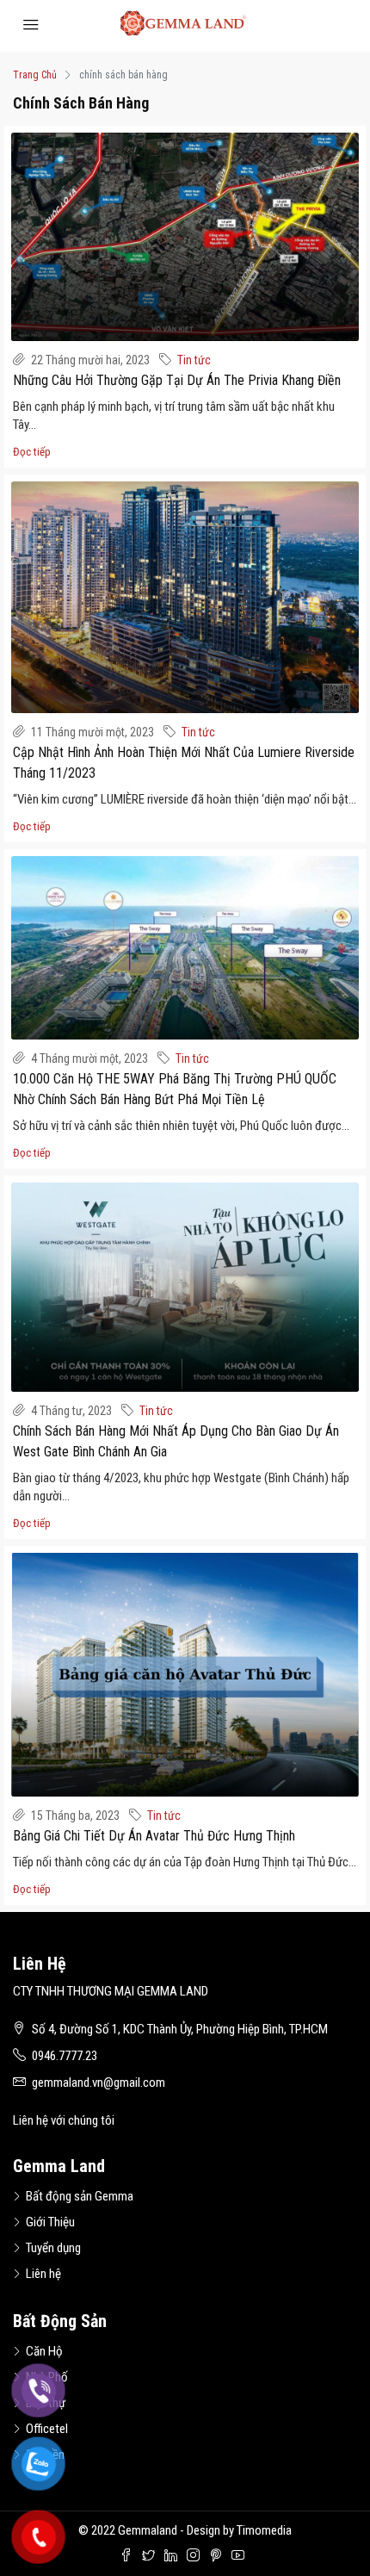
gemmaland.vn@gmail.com (99, 2083)
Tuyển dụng (53, 2248)
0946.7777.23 (65, 2056)
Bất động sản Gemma (80, 2196)
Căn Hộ (44, 2351)
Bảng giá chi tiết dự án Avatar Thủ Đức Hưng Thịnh (154, 1836)
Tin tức (194, 360)
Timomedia (264, 2530)
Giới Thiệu (50, 2222)
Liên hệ (43, 2274)
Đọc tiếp (32, 452)
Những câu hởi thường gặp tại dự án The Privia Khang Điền (177, 380)
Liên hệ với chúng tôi (64, 2120)
